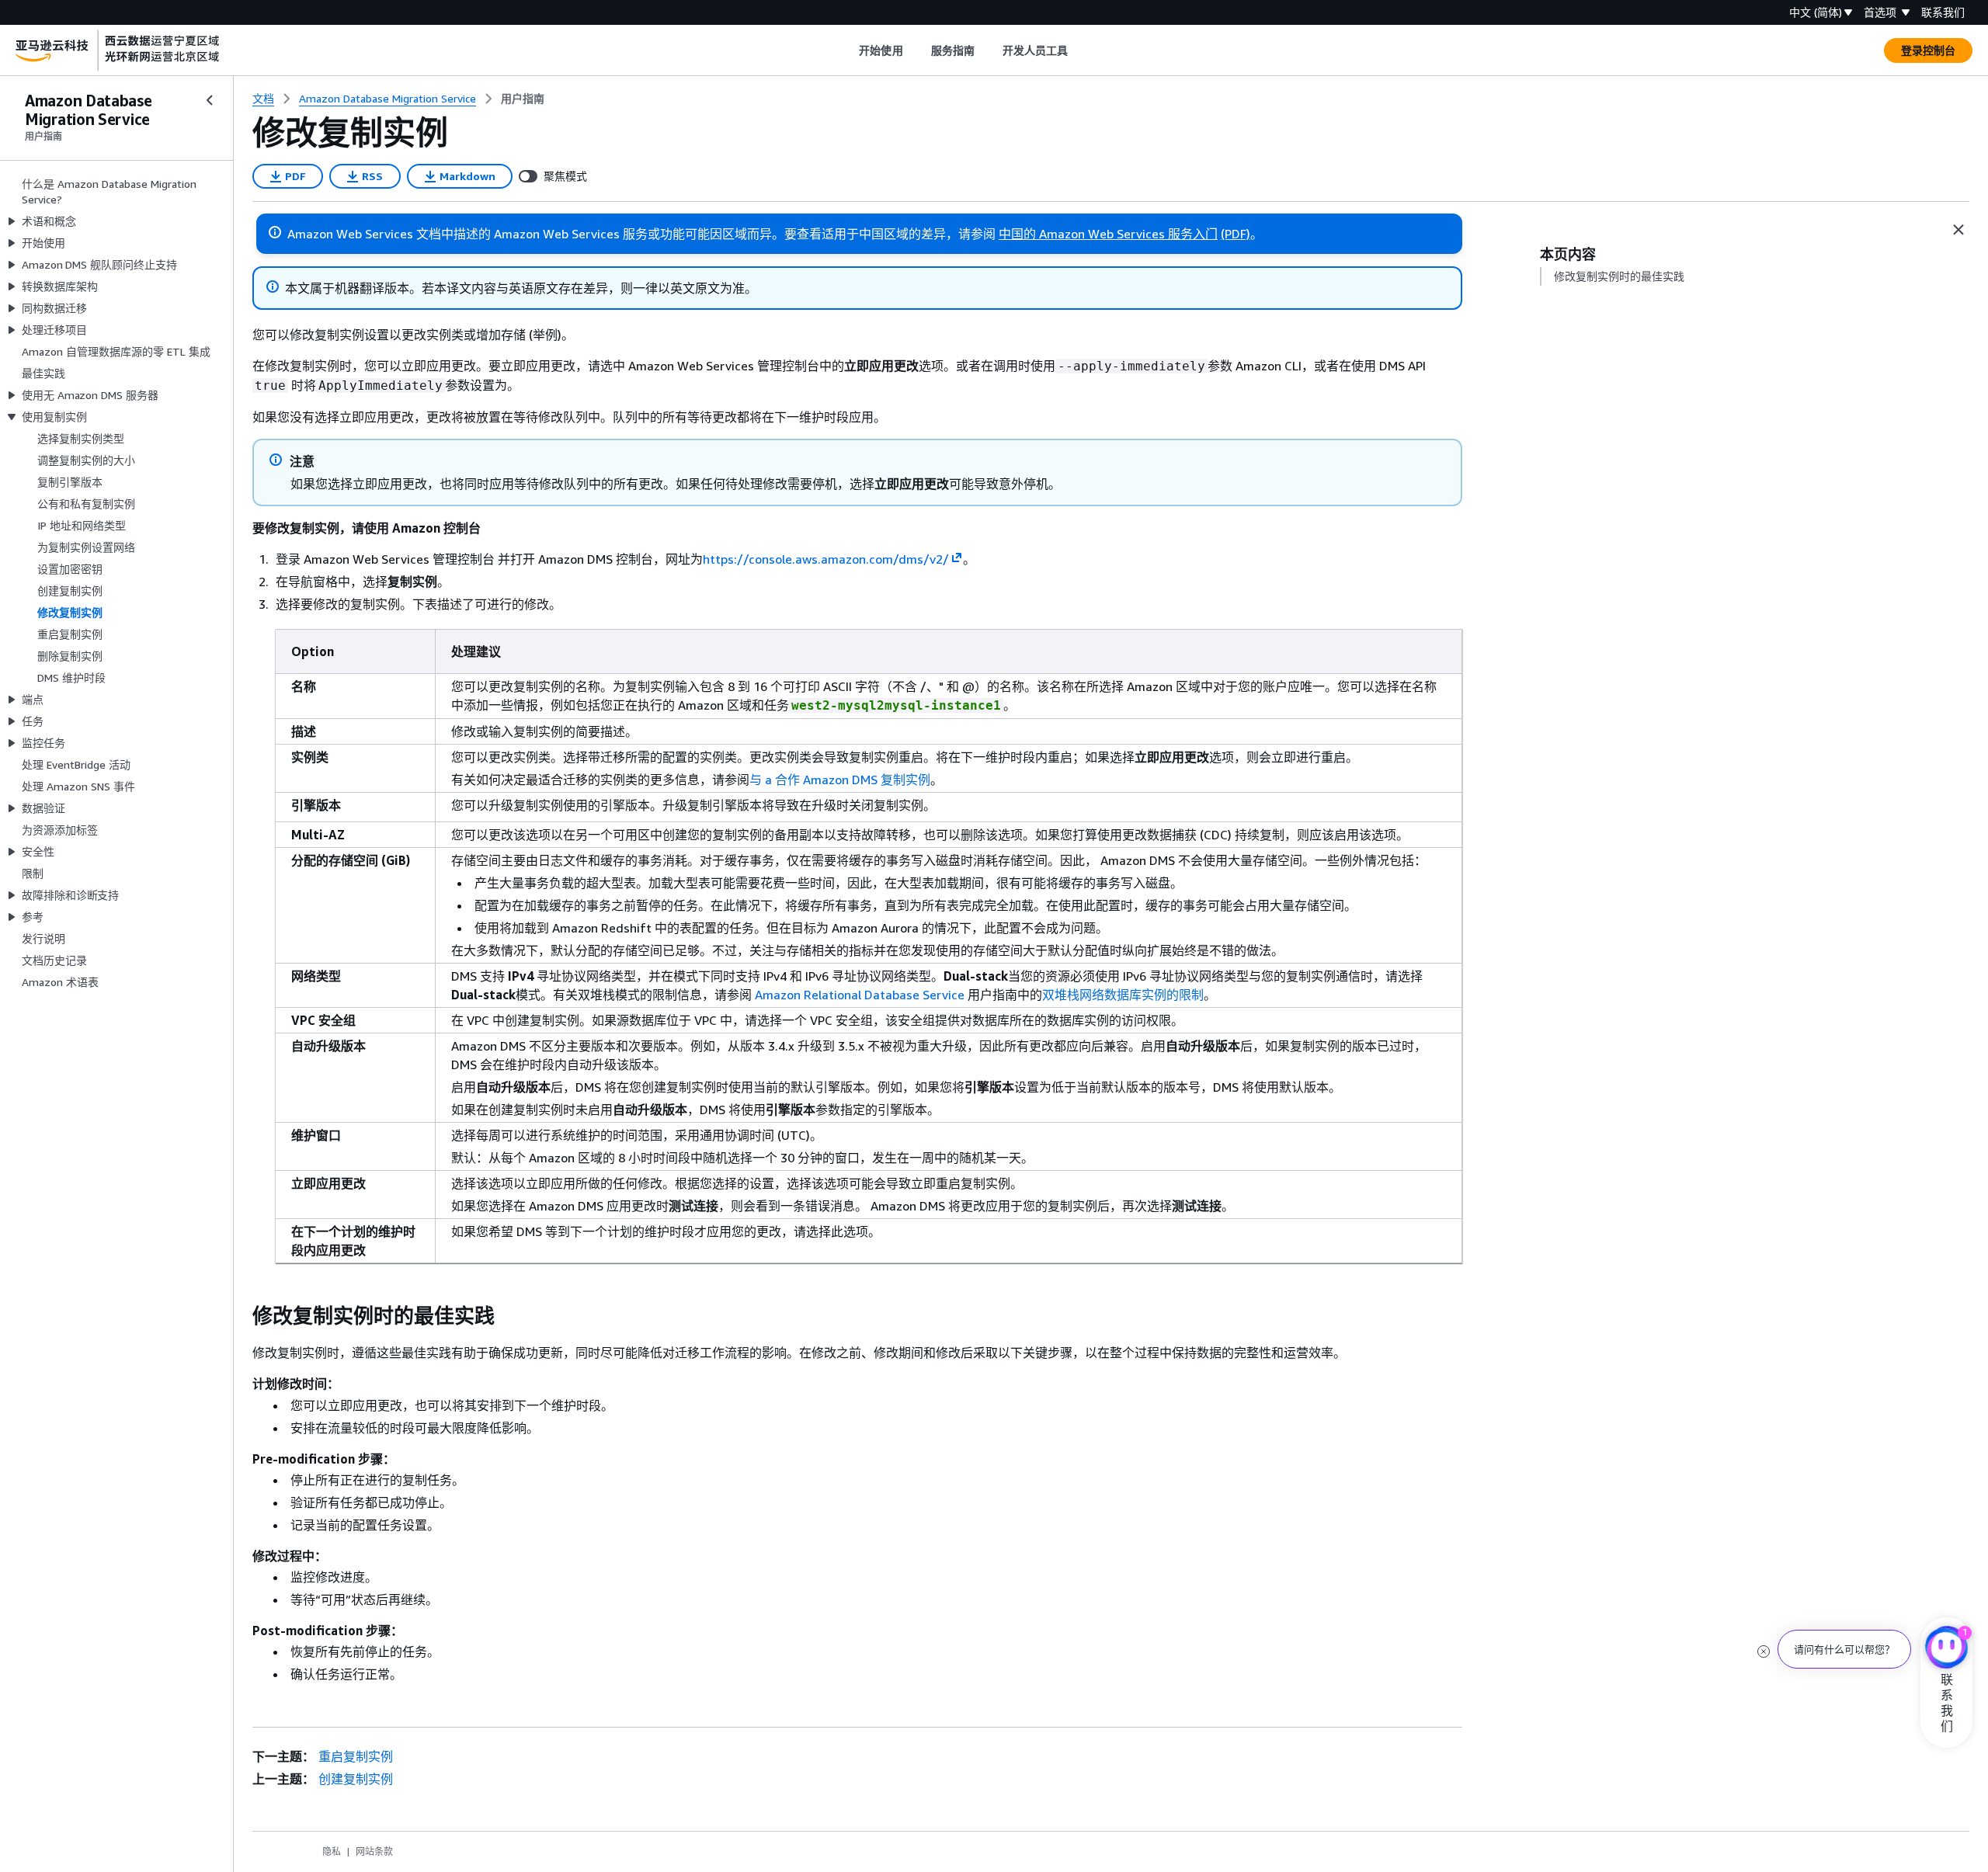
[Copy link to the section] (240, 1316)
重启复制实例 (356, 1756)
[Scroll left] (848, 50)
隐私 (332, 1851)
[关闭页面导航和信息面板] (1958, 230)
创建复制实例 (356, 1779)
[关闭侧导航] (210, 100)
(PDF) (1236, 234)
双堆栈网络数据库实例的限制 (1123, 995)
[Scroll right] (1080, 50)
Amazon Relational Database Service (860, 995)
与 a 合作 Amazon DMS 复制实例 (840, 780)
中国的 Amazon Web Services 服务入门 (1108, 234)
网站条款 (374, 1851)
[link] (523, 99)
